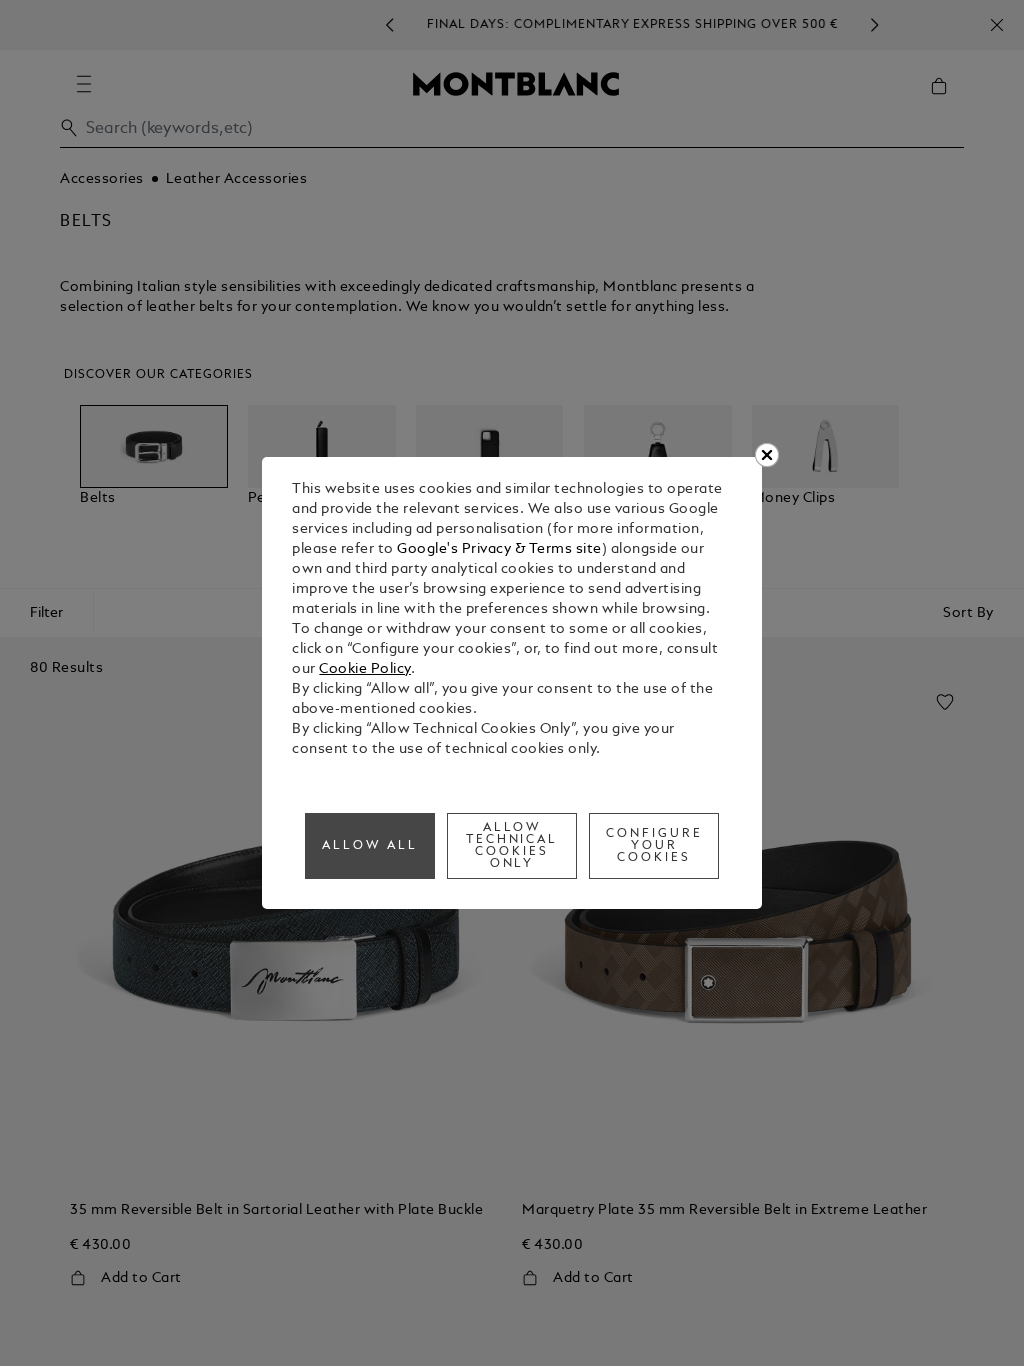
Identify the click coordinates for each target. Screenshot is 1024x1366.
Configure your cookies (654, 846)
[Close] (767, 455)
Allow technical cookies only (512, 846)
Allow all (370, 846)
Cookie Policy (365, 669)
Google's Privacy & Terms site (499, 549)
